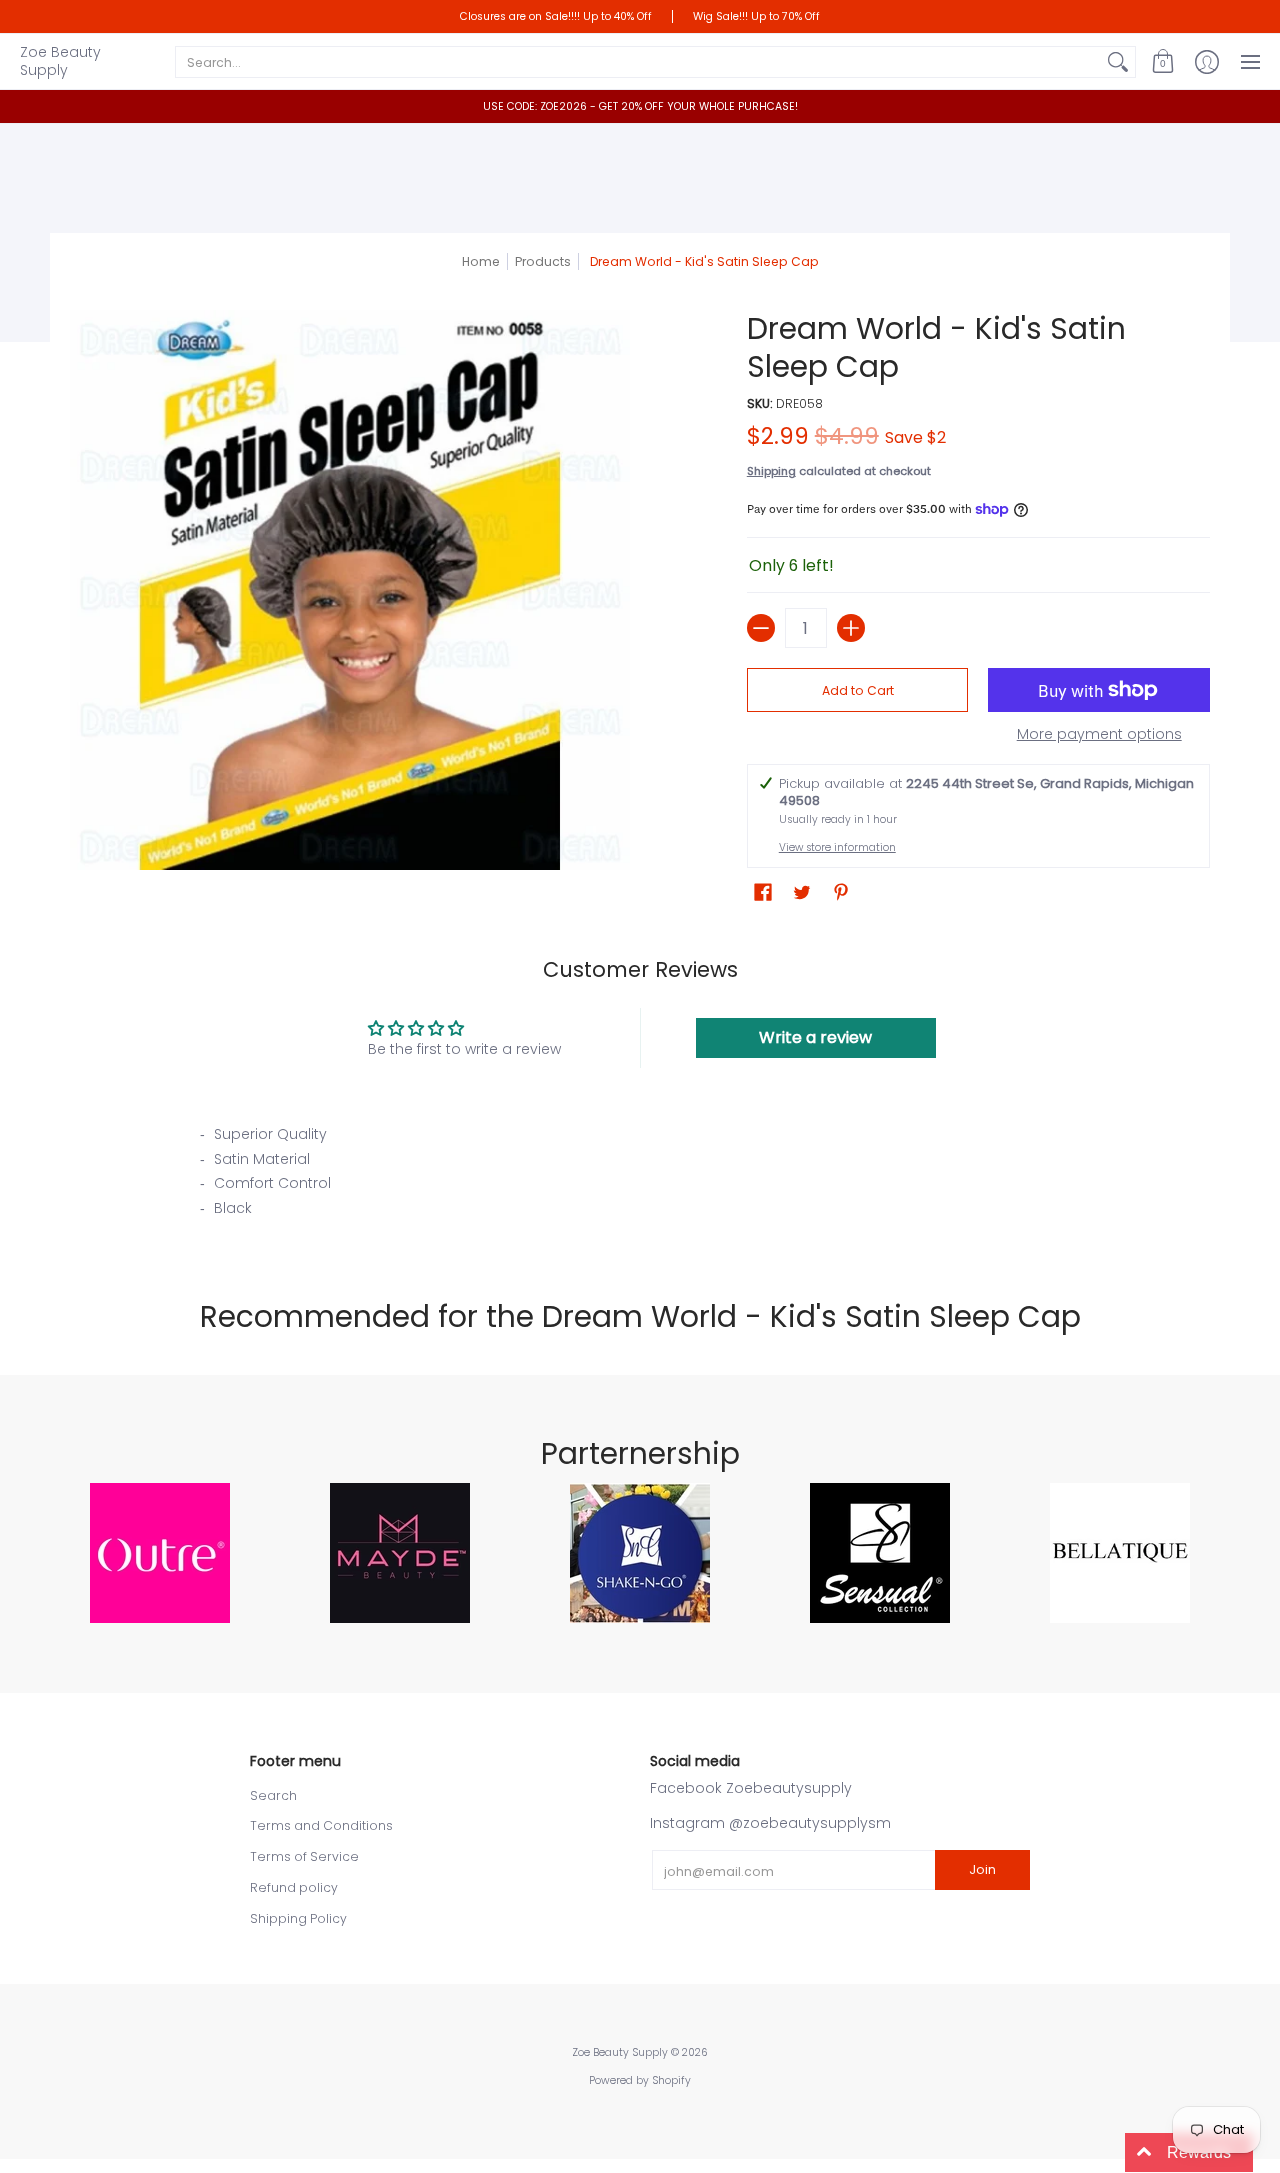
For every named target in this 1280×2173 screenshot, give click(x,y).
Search (273, 1795)
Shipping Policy (298, 1918)
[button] (1163, 61)
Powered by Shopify (640, 2080)
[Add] (851, 628)
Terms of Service (304, 1856)
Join (982, 1869)
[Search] (1118, 62)
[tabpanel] (640, 1177)
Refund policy (294, 1887)
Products (543, 261)
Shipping (771, 471)
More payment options (1099, 735)
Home (481, 261)
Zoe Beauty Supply (60, 61)
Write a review (815, 1037)
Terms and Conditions (321, 1825)
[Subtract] (761, 628)
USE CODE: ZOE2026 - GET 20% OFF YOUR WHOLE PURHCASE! (640, 106)
